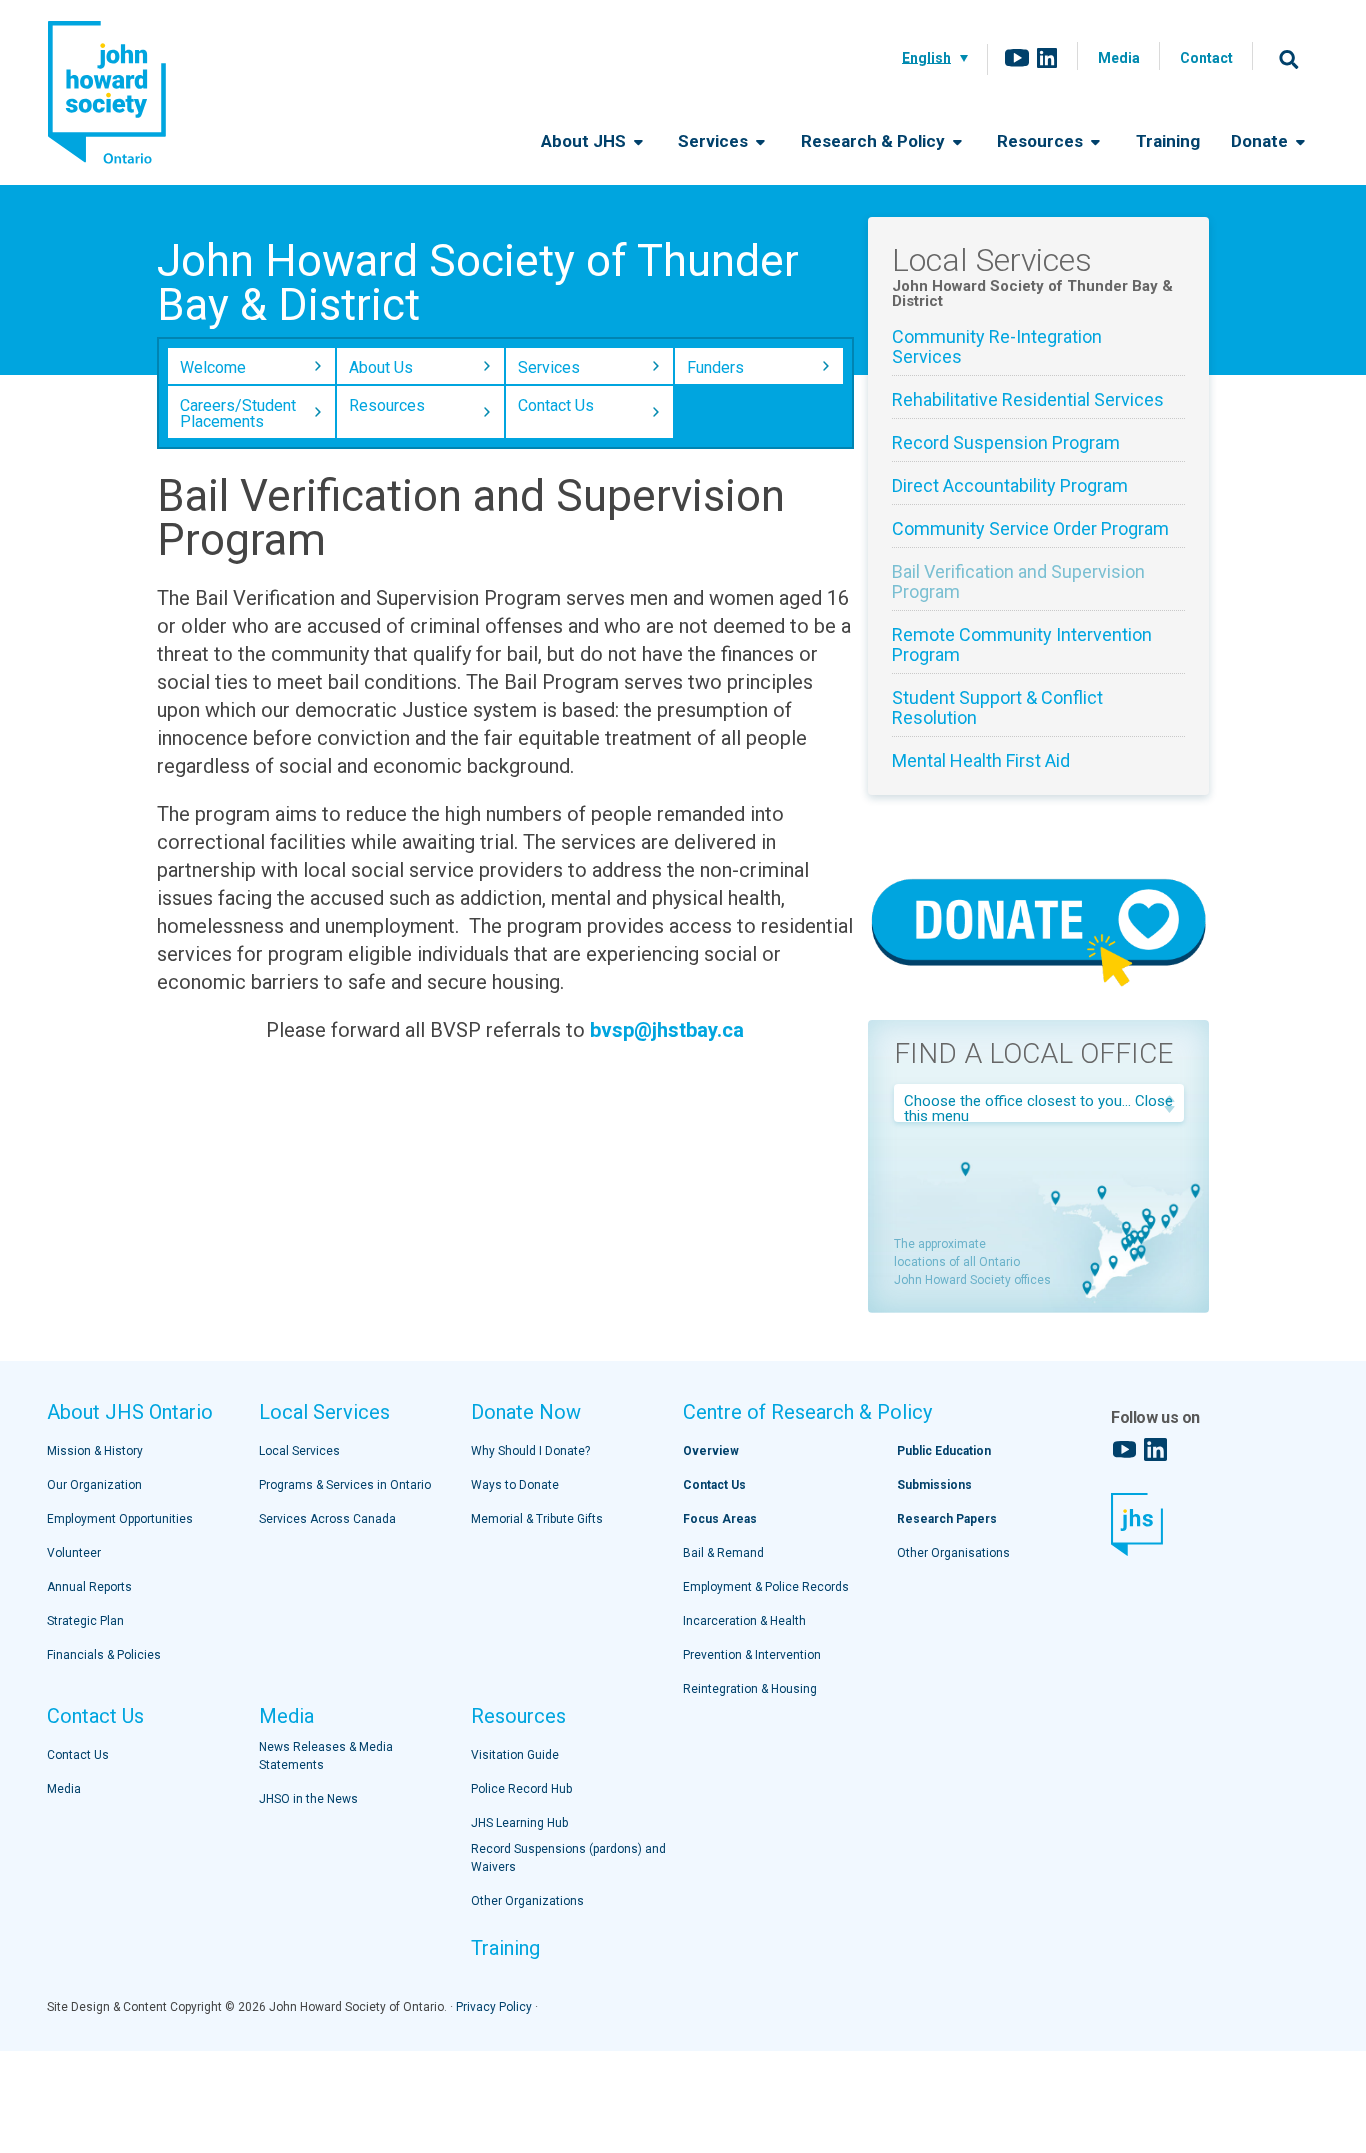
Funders (715, 367)
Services (715, 141)
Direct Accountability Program (1010, 486)
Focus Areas (720, 1519)
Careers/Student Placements (238, 413)
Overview (711, 1451)
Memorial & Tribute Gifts (537, 1519)
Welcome (213, 367)
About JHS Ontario (130, 1412)
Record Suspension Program (1006, 443)
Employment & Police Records (766, 1587)
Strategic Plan (85, 1621)
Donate (1261, 141)
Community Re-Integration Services (997, 347)
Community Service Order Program (1030, 529)
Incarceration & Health (744, 1621)
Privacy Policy (494, 2007)
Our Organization (94, 1485)
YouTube (1017, 58)
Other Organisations (953, 1553)
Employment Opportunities (120, 1519)
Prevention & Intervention (752, 1655)
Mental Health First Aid (981, 761)
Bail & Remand (723, 1553)
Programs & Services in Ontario (345, 1485)
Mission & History (95, 1451)
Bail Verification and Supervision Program (1018, 582)
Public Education (944, 1451)
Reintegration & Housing (750, 1689)
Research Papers (947, 1519)
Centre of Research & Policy (807, 1412)
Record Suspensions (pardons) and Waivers (568, 1858)
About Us (381, 367)
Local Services (324, 1412)
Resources (1042, 141)
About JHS (585, 141)
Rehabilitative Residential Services (1028, 400)
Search (1289, 59)
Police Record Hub (521, 1789)
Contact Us (556, 405)
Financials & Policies (104, 1655)
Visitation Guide (515, 1755)
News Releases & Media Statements (326, 1756)
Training (1168, 141)
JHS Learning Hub (519, 1823)
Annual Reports (89, 1587)
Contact (1206, 58)
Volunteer (74, 1553)
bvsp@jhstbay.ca (667, 1030)
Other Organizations (527, 1901)
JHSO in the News (308, 1799)
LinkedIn (1047, 58)
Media (1119, 58)
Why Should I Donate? (530, 1451)
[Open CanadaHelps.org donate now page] (1038, 989)
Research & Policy (875, 141)
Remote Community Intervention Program (1022, 645)
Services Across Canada (327, 1519)
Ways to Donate (515, 1485)
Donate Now (526, 1412)
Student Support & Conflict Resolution (997, 708)
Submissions (934, 1485)
